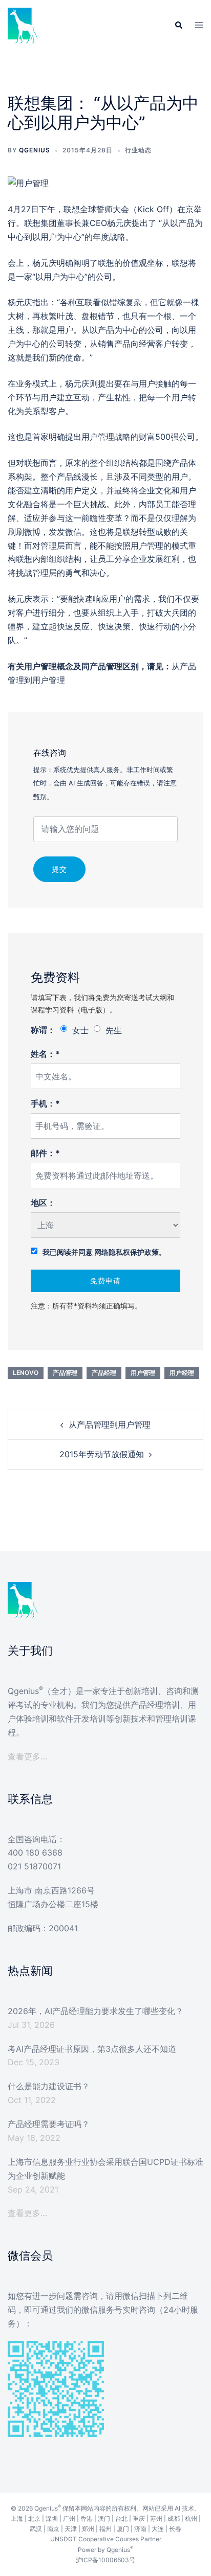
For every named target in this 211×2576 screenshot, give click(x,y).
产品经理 (104, 1373)
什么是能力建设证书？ (49, 2086)
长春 (175, 2529)
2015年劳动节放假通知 (102, 1454)
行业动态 (138, 150)
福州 (105, 2529)
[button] (178, 26)
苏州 (156, 2518)
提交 (59, 869)
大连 (158, 2529)
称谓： (43, 1030)
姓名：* (45, 1054)
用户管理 (143, 1373)
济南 (140, 2529)
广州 (69, 2518)
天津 (71, 2529)
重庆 (139, 2518)
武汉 (36, 2529)
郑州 (88, 2529)
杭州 (191, 2518)
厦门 (123, 2529)
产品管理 (65, 1373)
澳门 (104, 2518)
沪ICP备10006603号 (105, 2560)
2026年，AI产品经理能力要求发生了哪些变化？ (96, 2011)
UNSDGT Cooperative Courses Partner (106, 2539)
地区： (43, 1203)
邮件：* (45, 1153)
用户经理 (182, 1373)
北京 (34, 2518)
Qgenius (35, 150)
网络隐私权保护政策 (126, 1252)
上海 (17, 2518)
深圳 (52, 2518)
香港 (87, 2518)
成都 (174, 2518)
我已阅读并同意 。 (104, 1252)
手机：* (45, 1103)
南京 (53, 2529)
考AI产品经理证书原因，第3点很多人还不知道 (92, 2049)
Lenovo (26, 1373)
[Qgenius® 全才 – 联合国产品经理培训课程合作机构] (23, 25)
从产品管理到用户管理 (110, 1425)
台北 (121, 2518)
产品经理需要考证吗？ (49, 2124)
